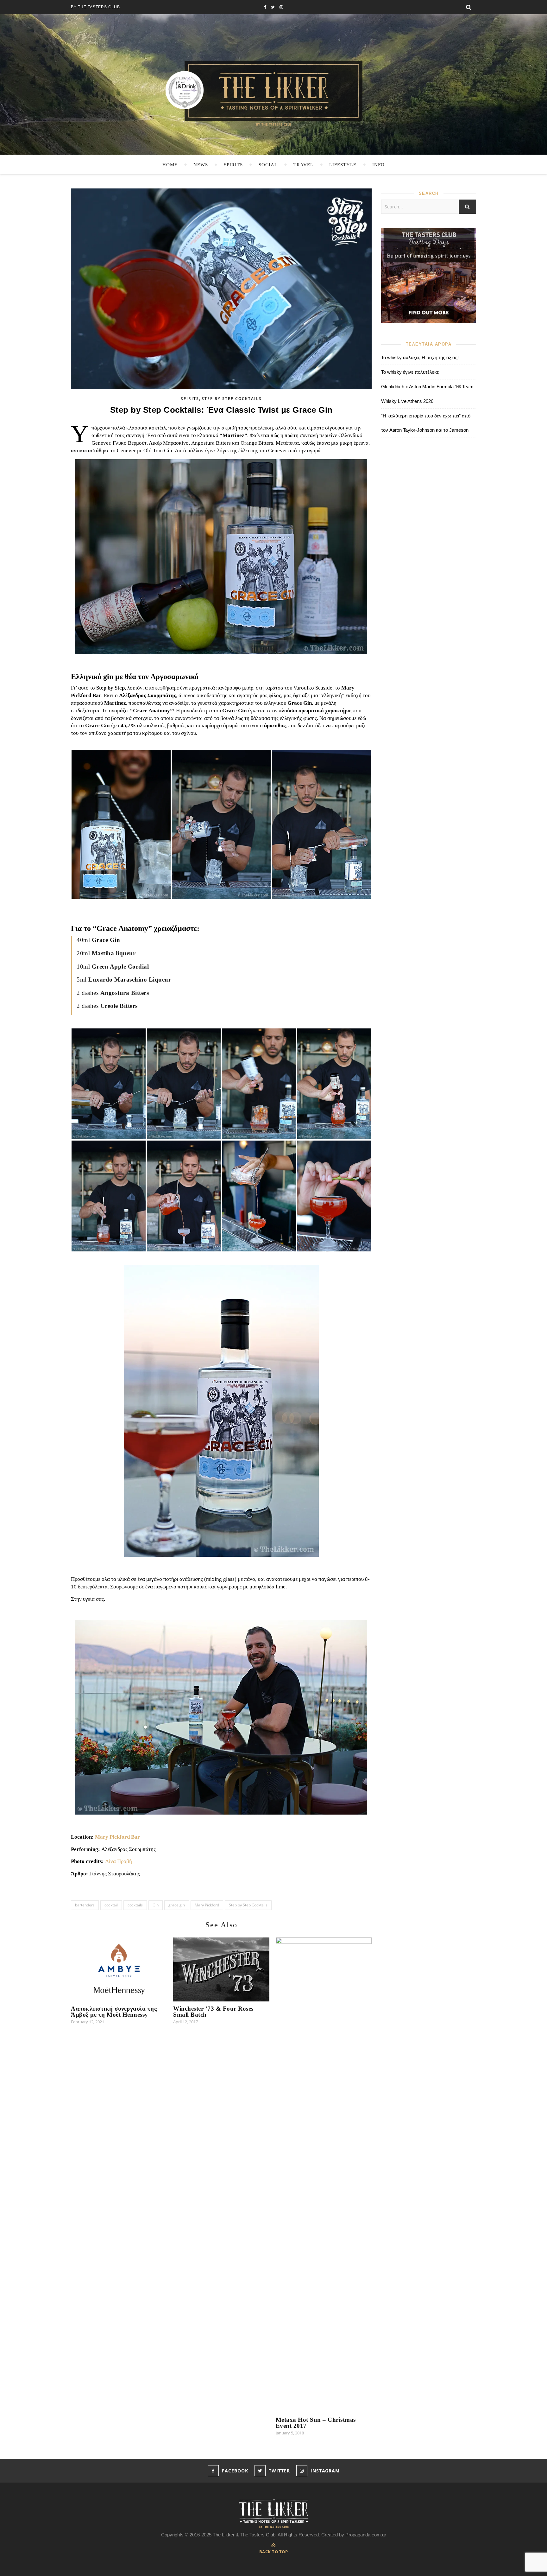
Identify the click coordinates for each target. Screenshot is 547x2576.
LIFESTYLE (343, 165)
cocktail (111, 1905)
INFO (378, 165)
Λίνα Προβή (119, 1861)
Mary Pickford (207, 1905)
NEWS (201, 165)
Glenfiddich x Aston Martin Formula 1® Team (427, 387)
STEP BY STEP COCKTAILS (232, 399)
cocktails (135, 1905)
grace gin (177, 1905)
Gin (156, 1905)
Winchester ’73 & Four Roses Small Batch (213, 2012)
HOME (170, 165)
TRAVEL (303, 165)
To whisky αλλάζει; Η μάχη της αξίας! (420, 357)
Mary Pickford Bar (117, 1837)
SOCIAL (268, 165)
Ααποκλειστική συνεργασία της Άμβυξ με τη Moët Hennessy (114, 2012)
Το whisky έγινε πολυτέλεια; (410, 372)
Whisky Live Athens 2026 (407, 401)
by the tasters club (95, 7)
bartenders (85, 1905)
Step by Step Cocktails (248, 1905)
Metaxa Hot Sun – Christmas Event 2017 (316, 2423)
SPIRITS (233, 165)
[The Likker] (273, 93)
